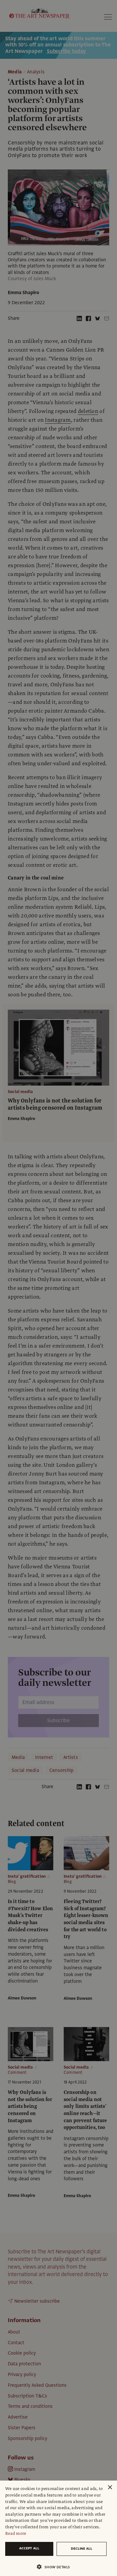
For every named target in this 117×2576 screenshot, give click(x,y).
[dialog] (58, 2528)
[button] (56, 2567)
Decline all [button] (82, 2549)
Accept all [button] (29, 2548)
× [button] (110, 2488)
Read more (16, 2533)
